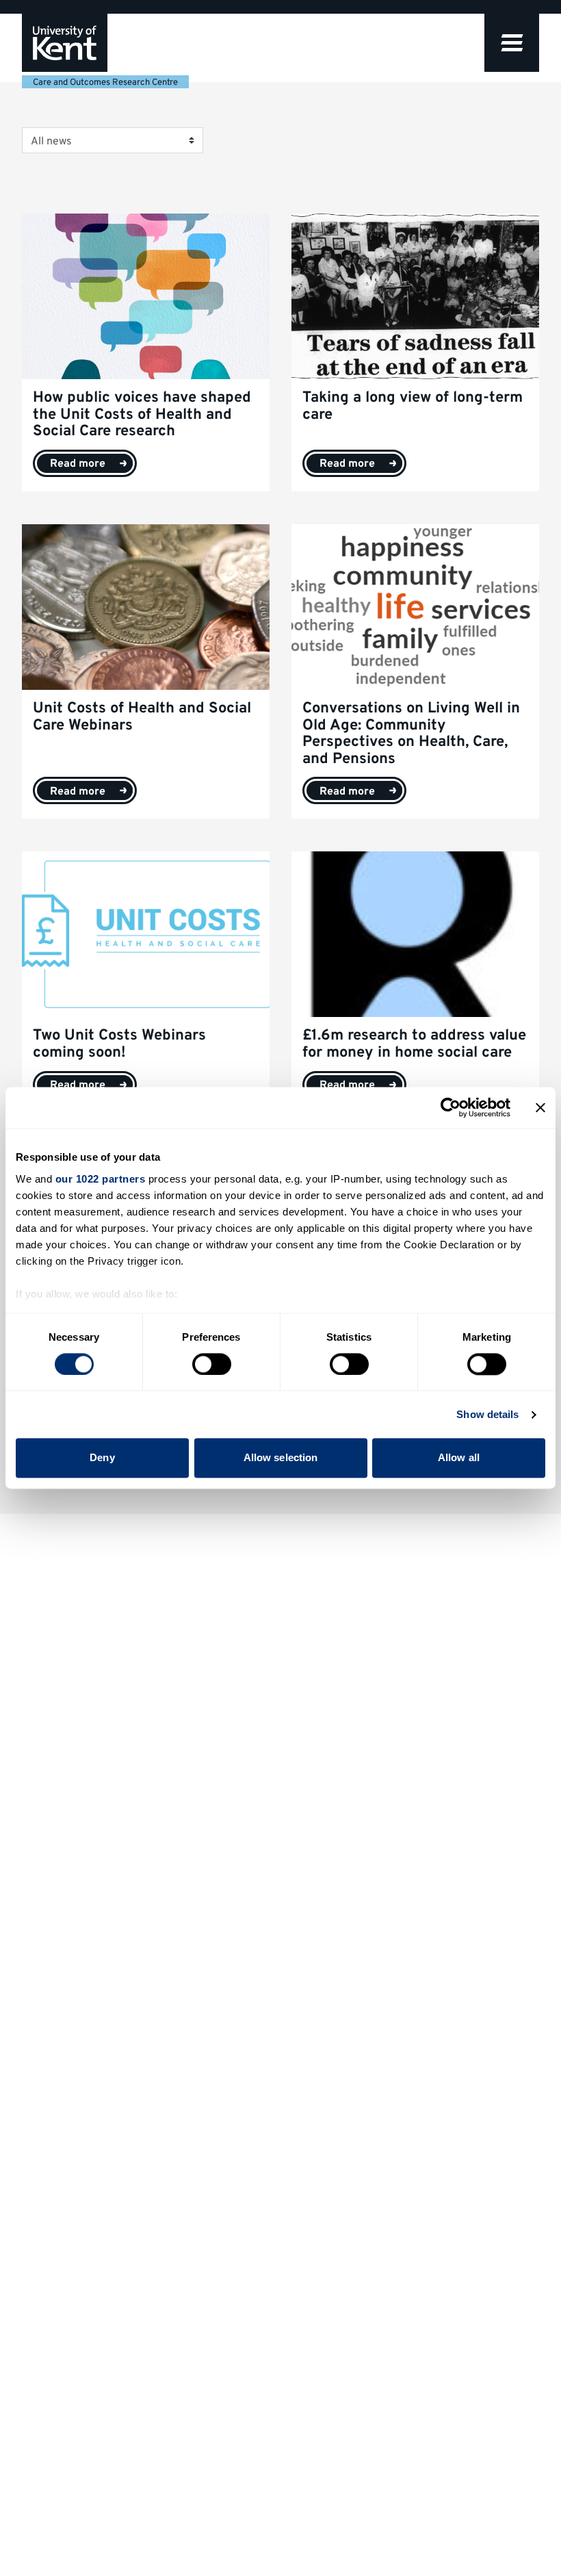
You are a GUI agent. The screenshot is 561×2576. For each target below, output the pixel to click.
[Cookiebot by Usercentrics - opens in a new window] (451, 1107)
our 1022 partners (101, 1179)
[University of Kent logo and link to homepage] (65, 43)
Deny (102, 1458)
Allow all (459, 1458)
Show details (487, 1414)
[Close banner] (540, 1107)
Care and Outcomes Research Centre (105, 83)
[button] (512, 43)
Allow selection (281, 1458)
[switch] (212, 1364)
